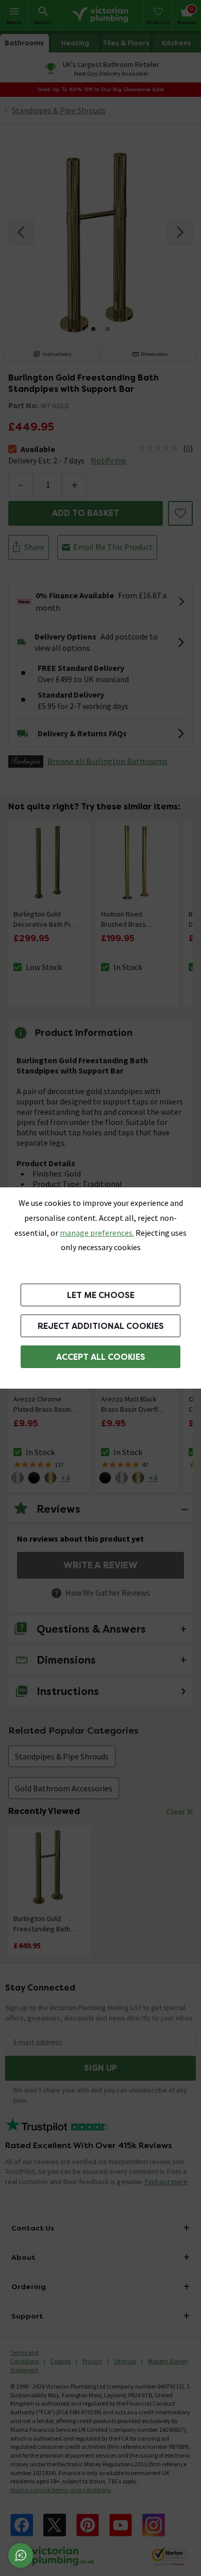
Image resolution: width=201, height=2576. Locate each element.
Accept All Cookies (101, 1357)
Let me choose (101, 1295)
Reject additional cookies (101, 1326)
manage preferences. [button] (97, 1233)
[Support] (21, 2555)
